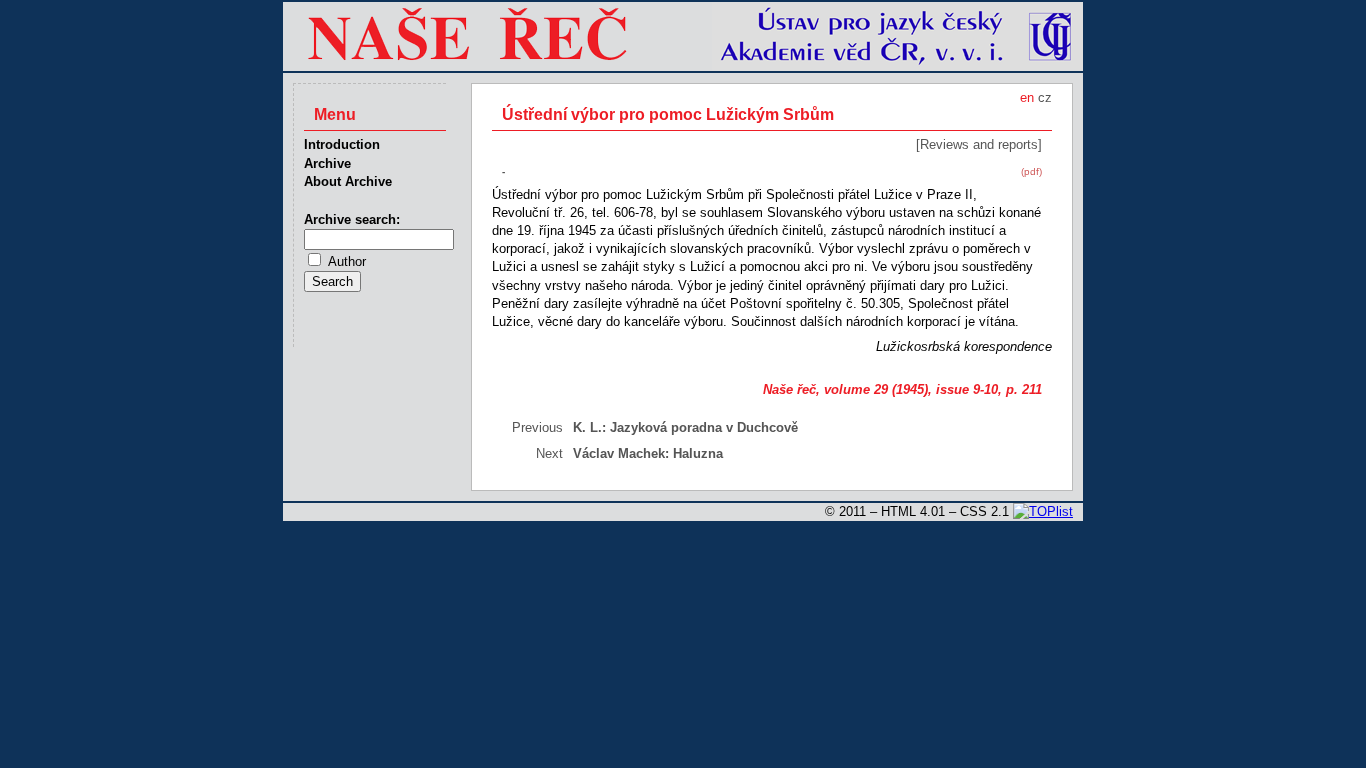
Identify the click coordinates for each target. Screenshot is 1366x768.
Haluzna (698, 453)
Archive (327, 163)
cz (1045, 97)
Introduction (342, 144)
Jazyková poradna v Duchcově (704, 427)
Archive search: (352, 219)
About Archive (348, 181)
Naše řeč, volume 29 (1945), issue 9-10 (880, 389)
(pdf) (1031, 171)
